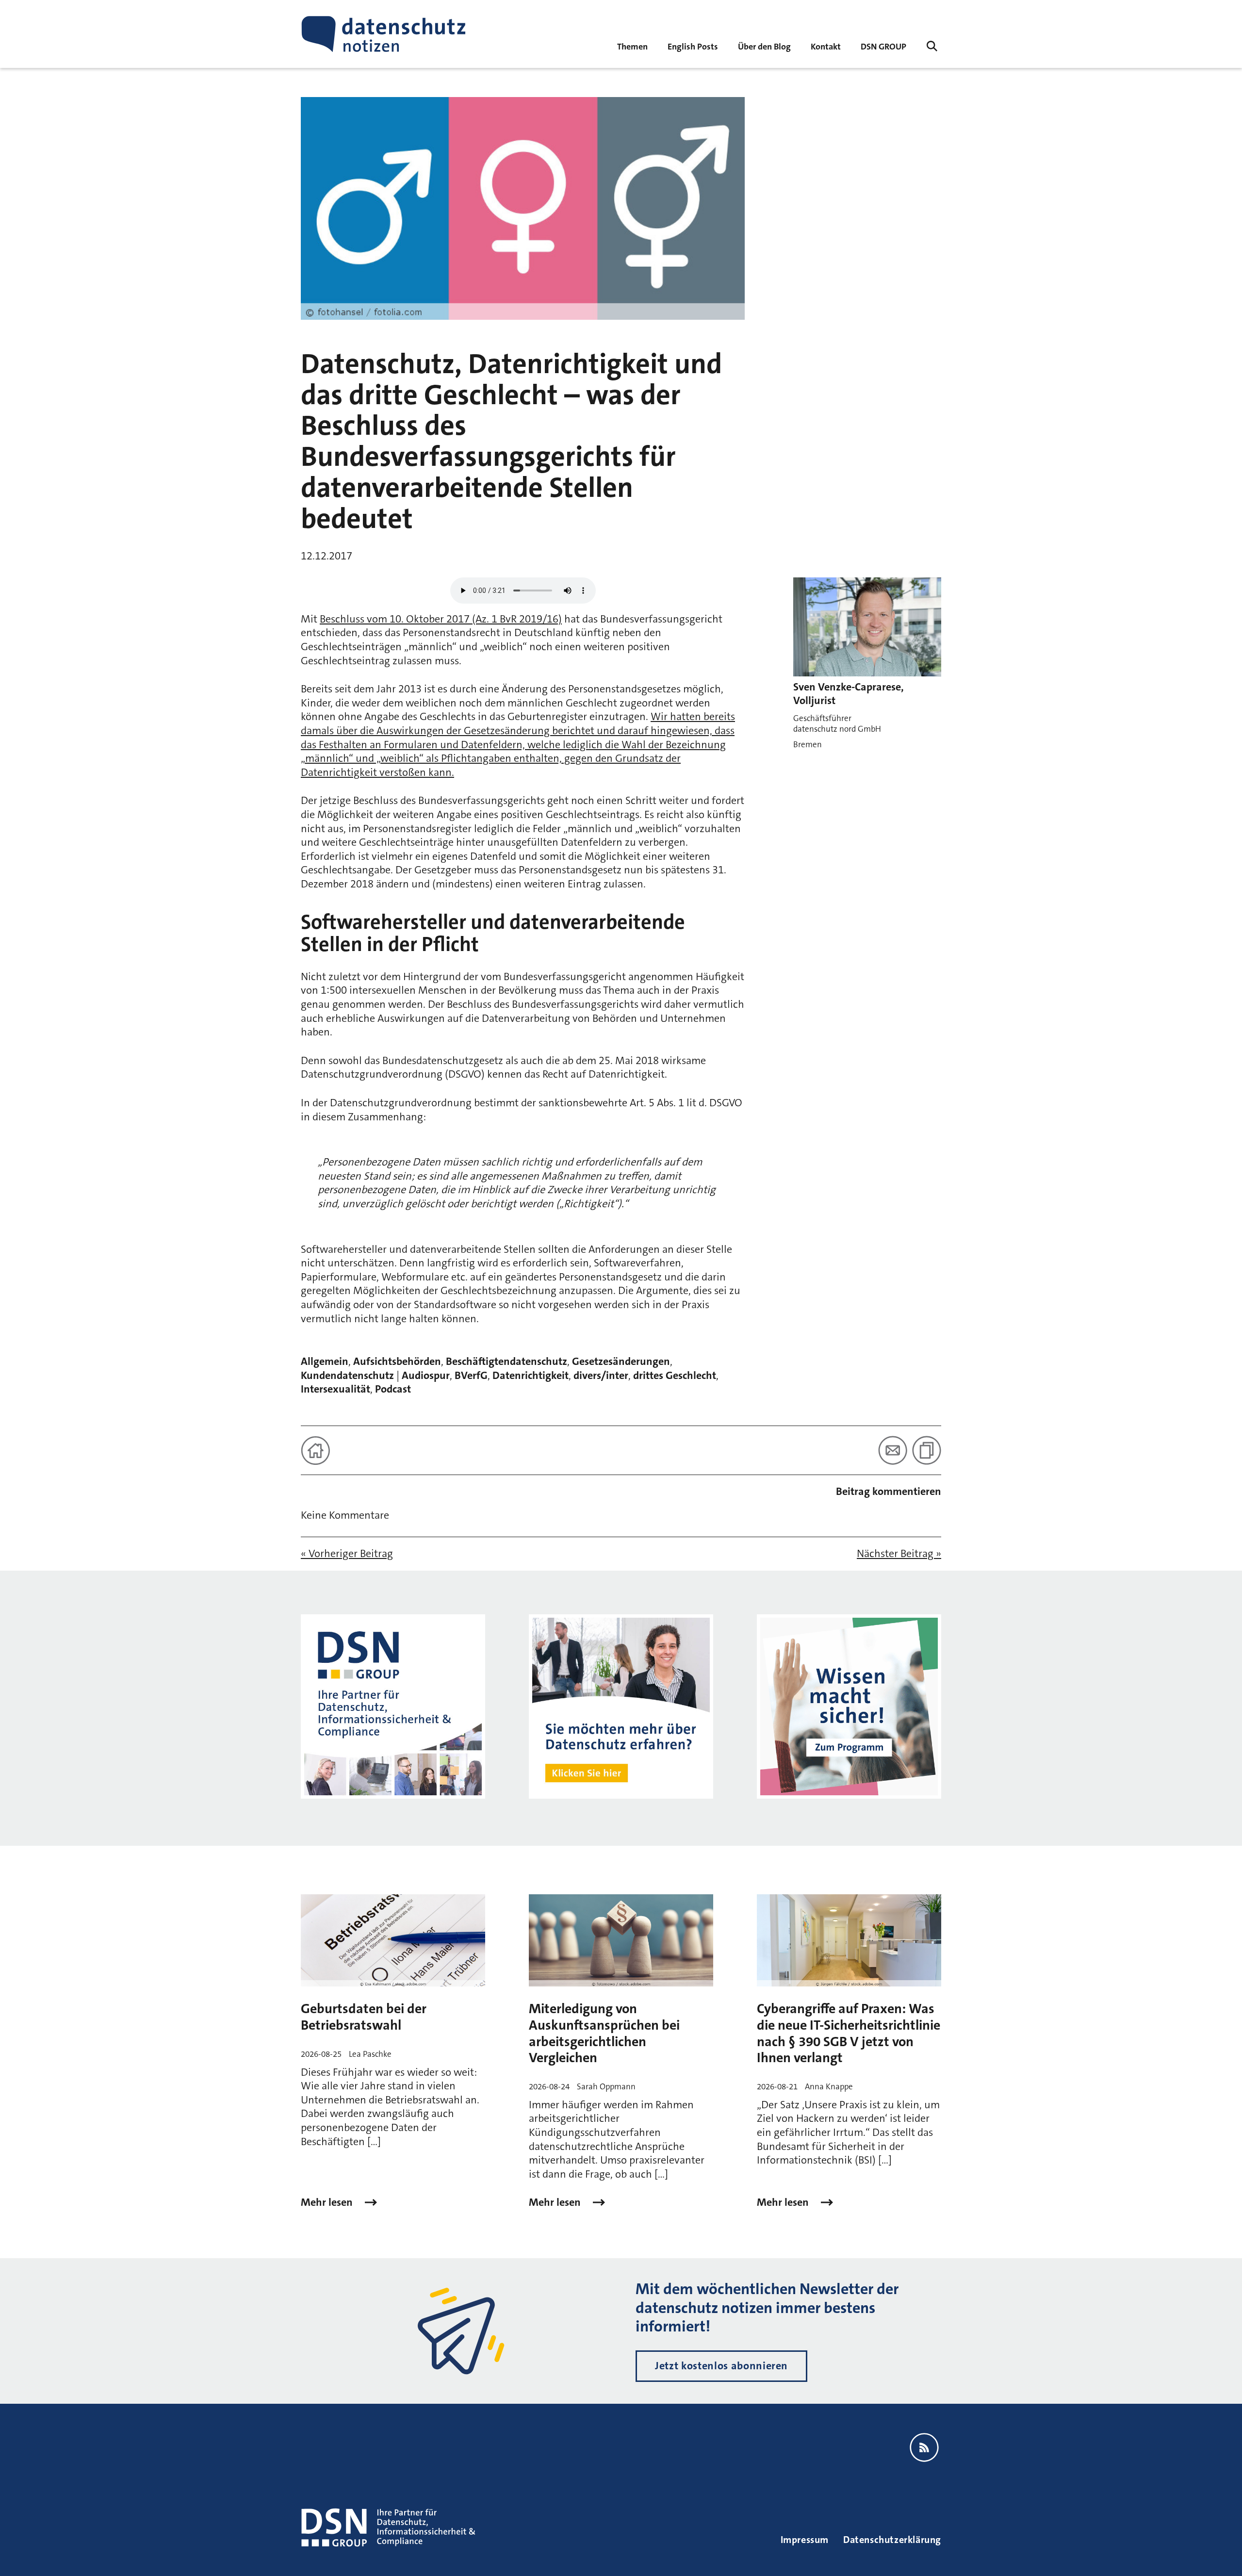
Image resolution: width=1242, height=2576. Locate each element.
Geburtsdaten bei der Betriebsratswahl (364, 2017)
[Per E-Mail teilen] (893, 1450)
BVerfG (471, 1375)
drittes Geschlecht (675, 1375)
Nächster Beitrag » (899, 1554)
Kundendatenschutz (347, 1375)
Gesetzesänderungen (621, 1361)
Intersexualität (335, 1389)
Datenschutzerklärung (892, 2540)
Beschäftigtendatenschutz (507, 1361)
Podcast (393, 1389)
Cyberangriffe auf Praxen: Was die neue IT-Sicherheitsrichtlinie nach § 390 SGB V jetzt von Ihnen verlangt (849, 2033)
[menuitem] (883, 46)
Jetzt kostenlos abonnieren (721, 2366)
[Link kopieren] (927, 1450)
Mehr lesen (328, 2202)
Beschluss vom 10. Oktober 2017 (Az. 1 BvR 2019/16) (441, 619)
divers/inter (601, 1375)
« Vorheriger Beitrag (347, 1554)
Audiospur (426, 1375)
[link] (693, 46)
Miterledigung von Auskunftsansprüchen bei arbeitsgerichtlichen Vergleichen (604, 2033)
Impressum (805, 2540)
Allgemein (325, 1361)
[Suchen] (932, 46)
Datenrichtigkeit (531, 1375)
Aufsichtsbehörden (397, 1361)
